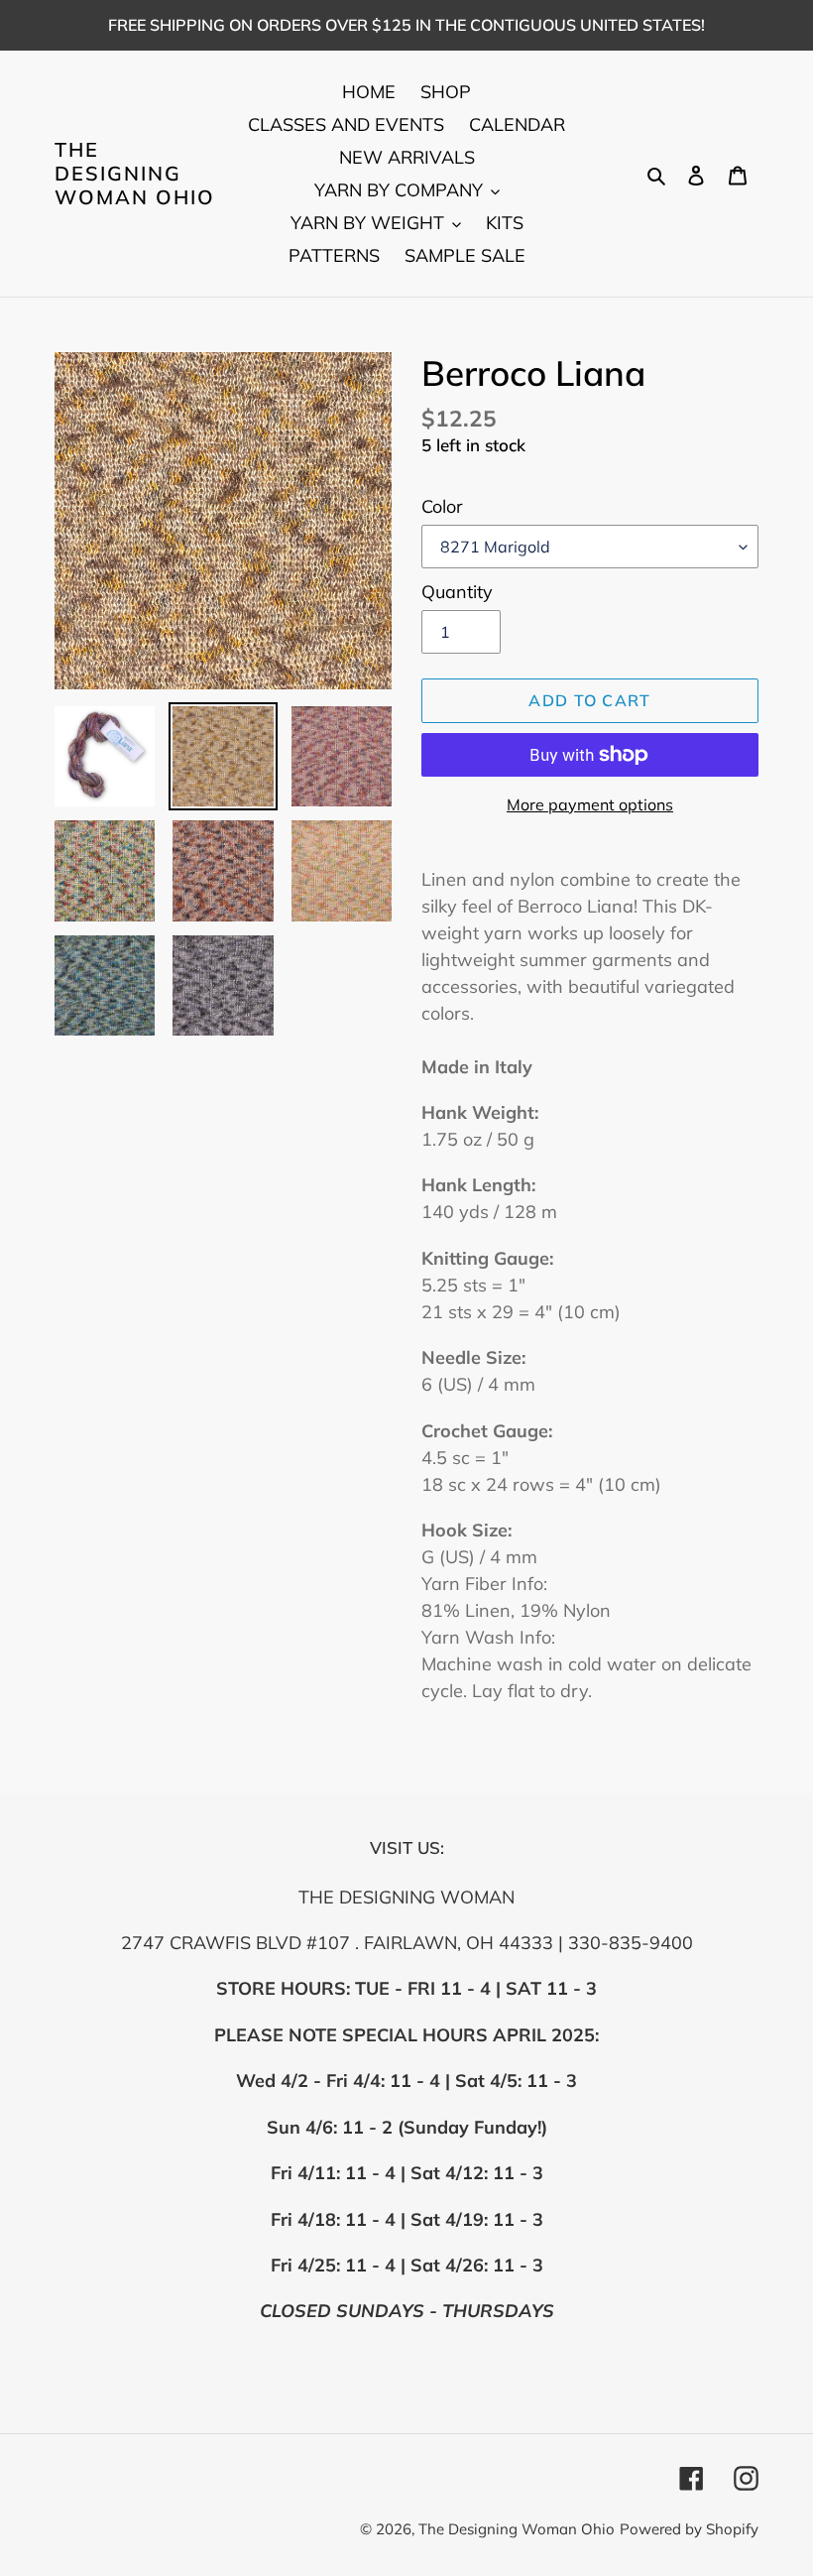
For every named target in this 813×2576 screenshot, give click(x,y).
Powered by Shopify (689, 2529)
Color (442, 506)
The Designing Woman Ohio (135, 174)
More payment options (590, 804)
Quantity (457, 592)
